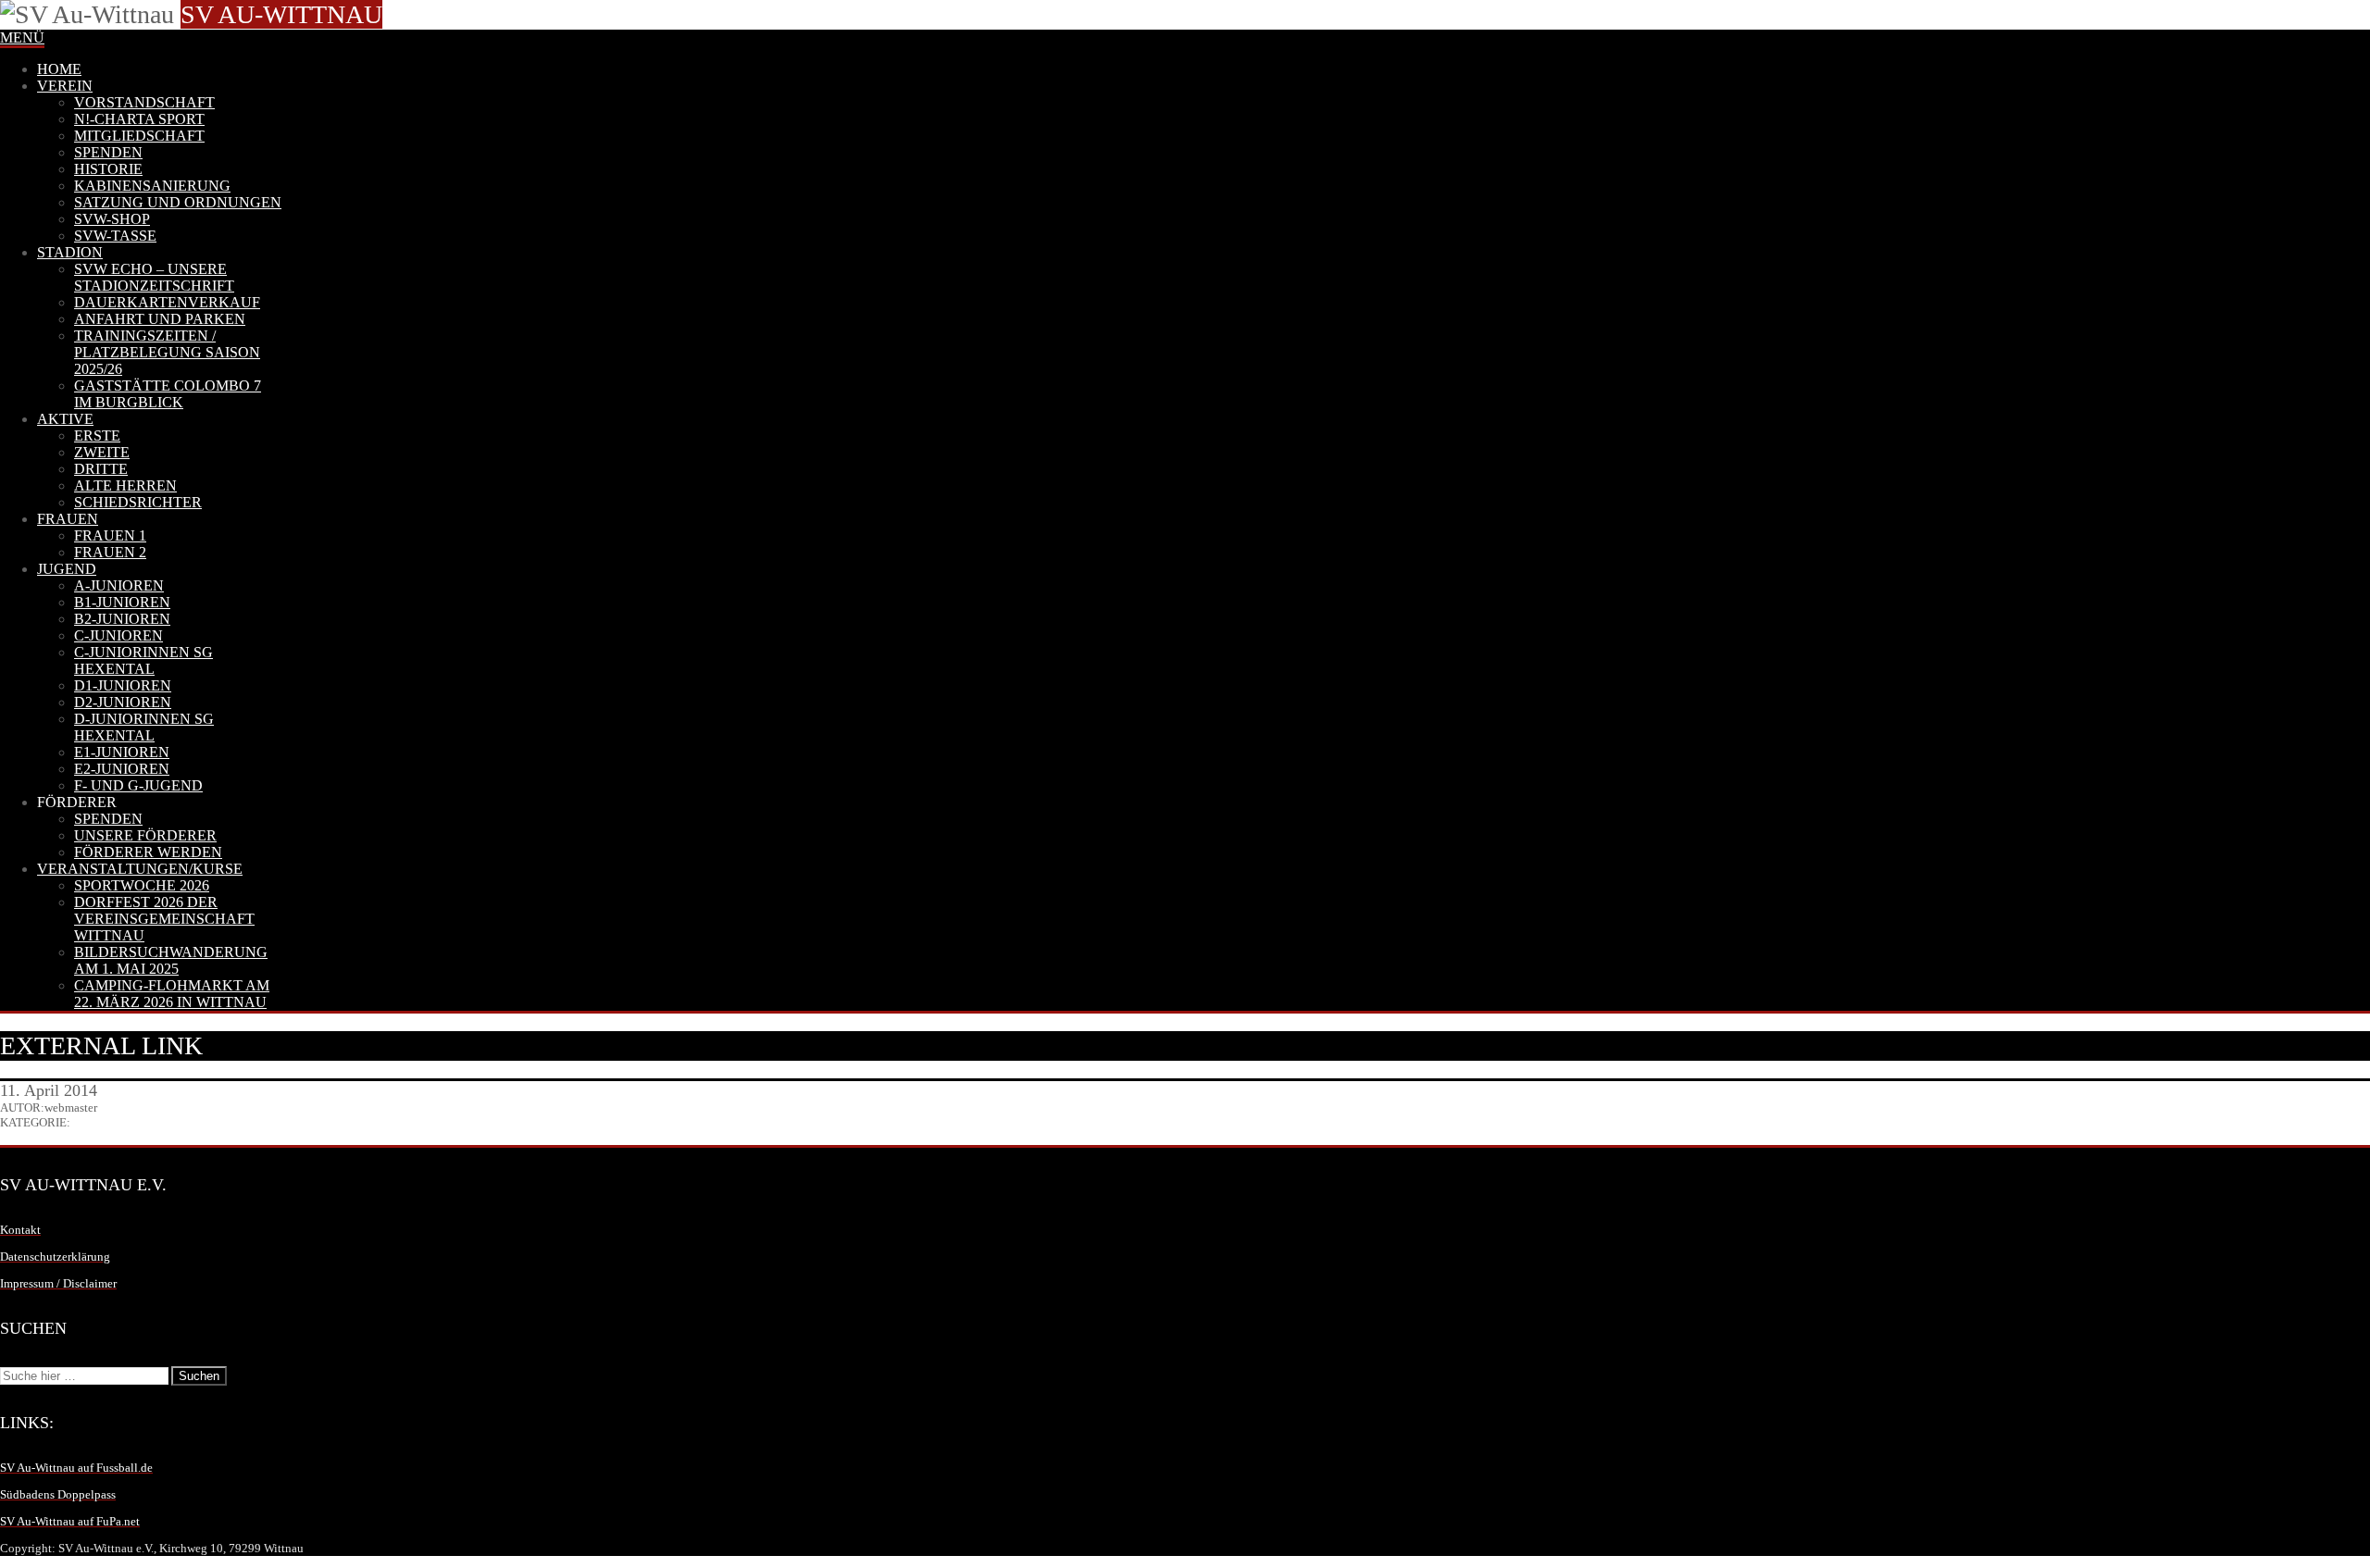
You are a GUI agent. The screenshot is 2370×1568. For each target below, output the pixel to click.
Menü (22, 37)
